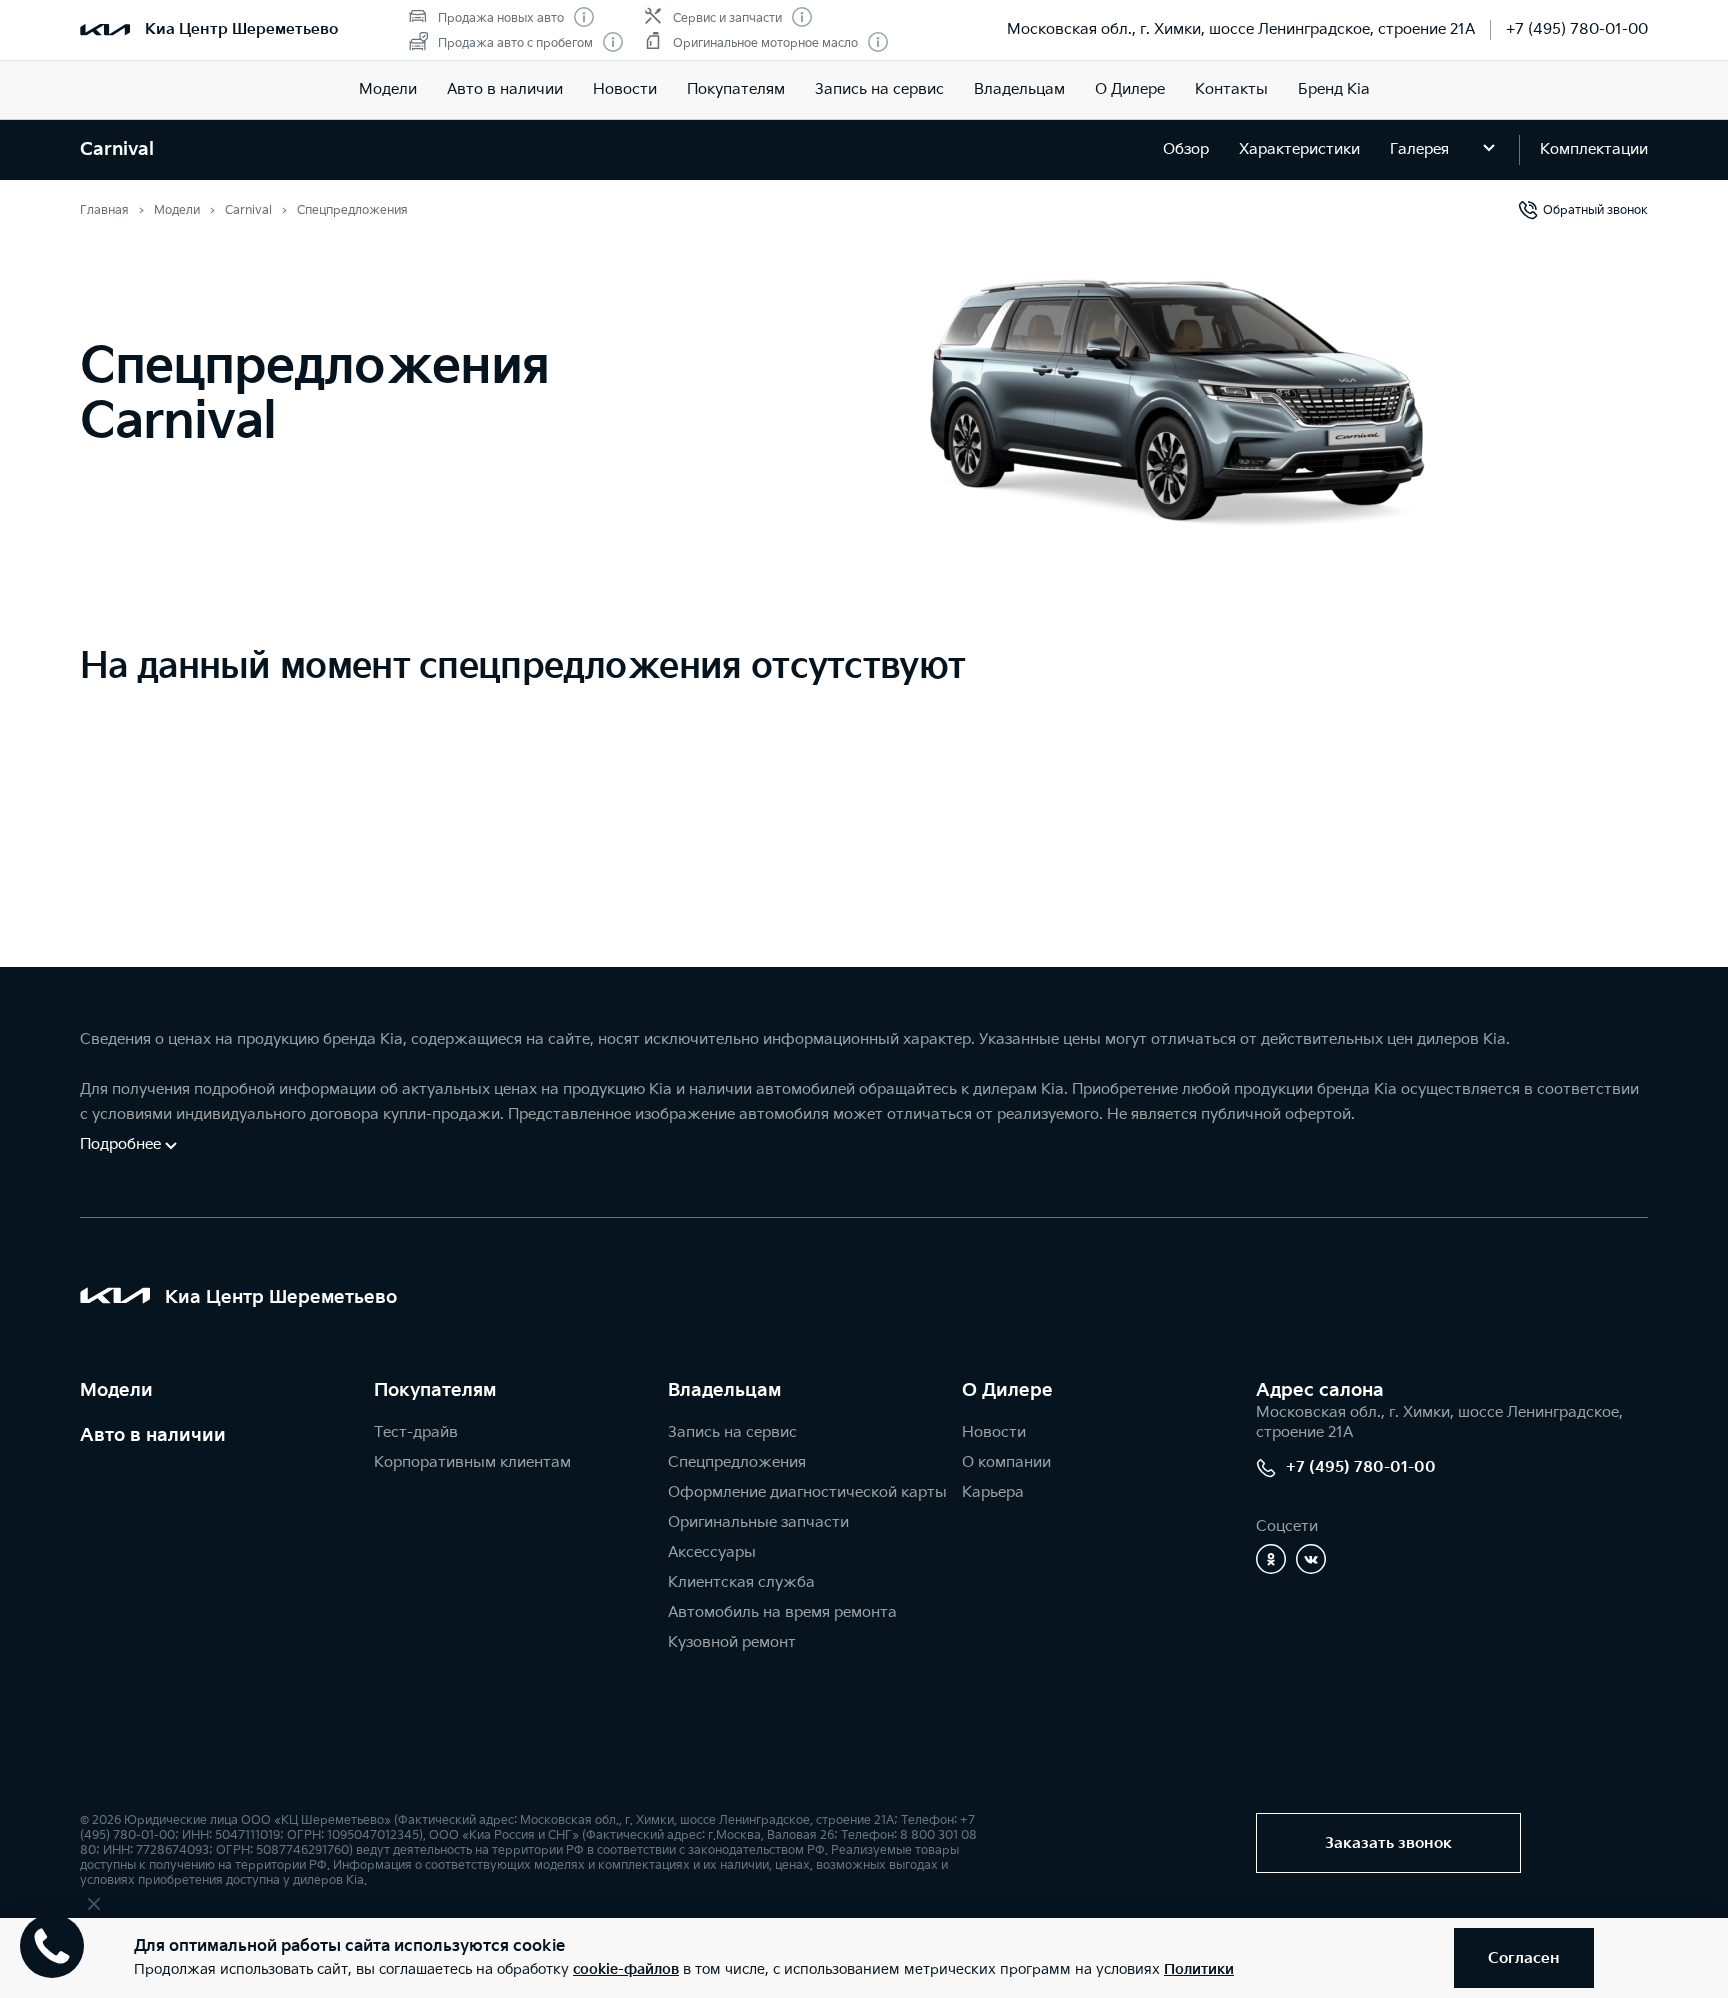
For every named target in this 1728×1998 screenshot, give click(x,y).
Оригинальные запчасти (758, 1522)
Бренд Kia (1334, 89)
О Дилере (1130, 89)
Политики (1199, 1969)
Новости (625, 89)
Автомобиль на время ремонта (782, 1612)
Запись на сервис (879, 89)
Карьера (993, 1492)
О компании (1006, 1462)
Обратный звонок (1595, 210)
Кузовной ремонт (732, 1642)
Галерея (1419, 149)
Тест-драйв (416, 1432)
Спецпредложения (737, 1462)
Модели (388, 89)
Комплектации (1594, 149)
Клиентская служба (741, 1582)
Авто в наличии (505, 89)
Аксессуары (712, 1552)
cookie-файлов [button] (626, 1969)
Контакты (1231, 89)
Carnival (117, 149)
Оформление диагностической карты (807, 1492)
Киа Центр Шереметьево (241, 29)
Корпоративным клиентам (472, 1462)
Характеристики (1299, 149)
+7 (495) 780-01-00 (1577, 29)
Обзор (1186, 149)
